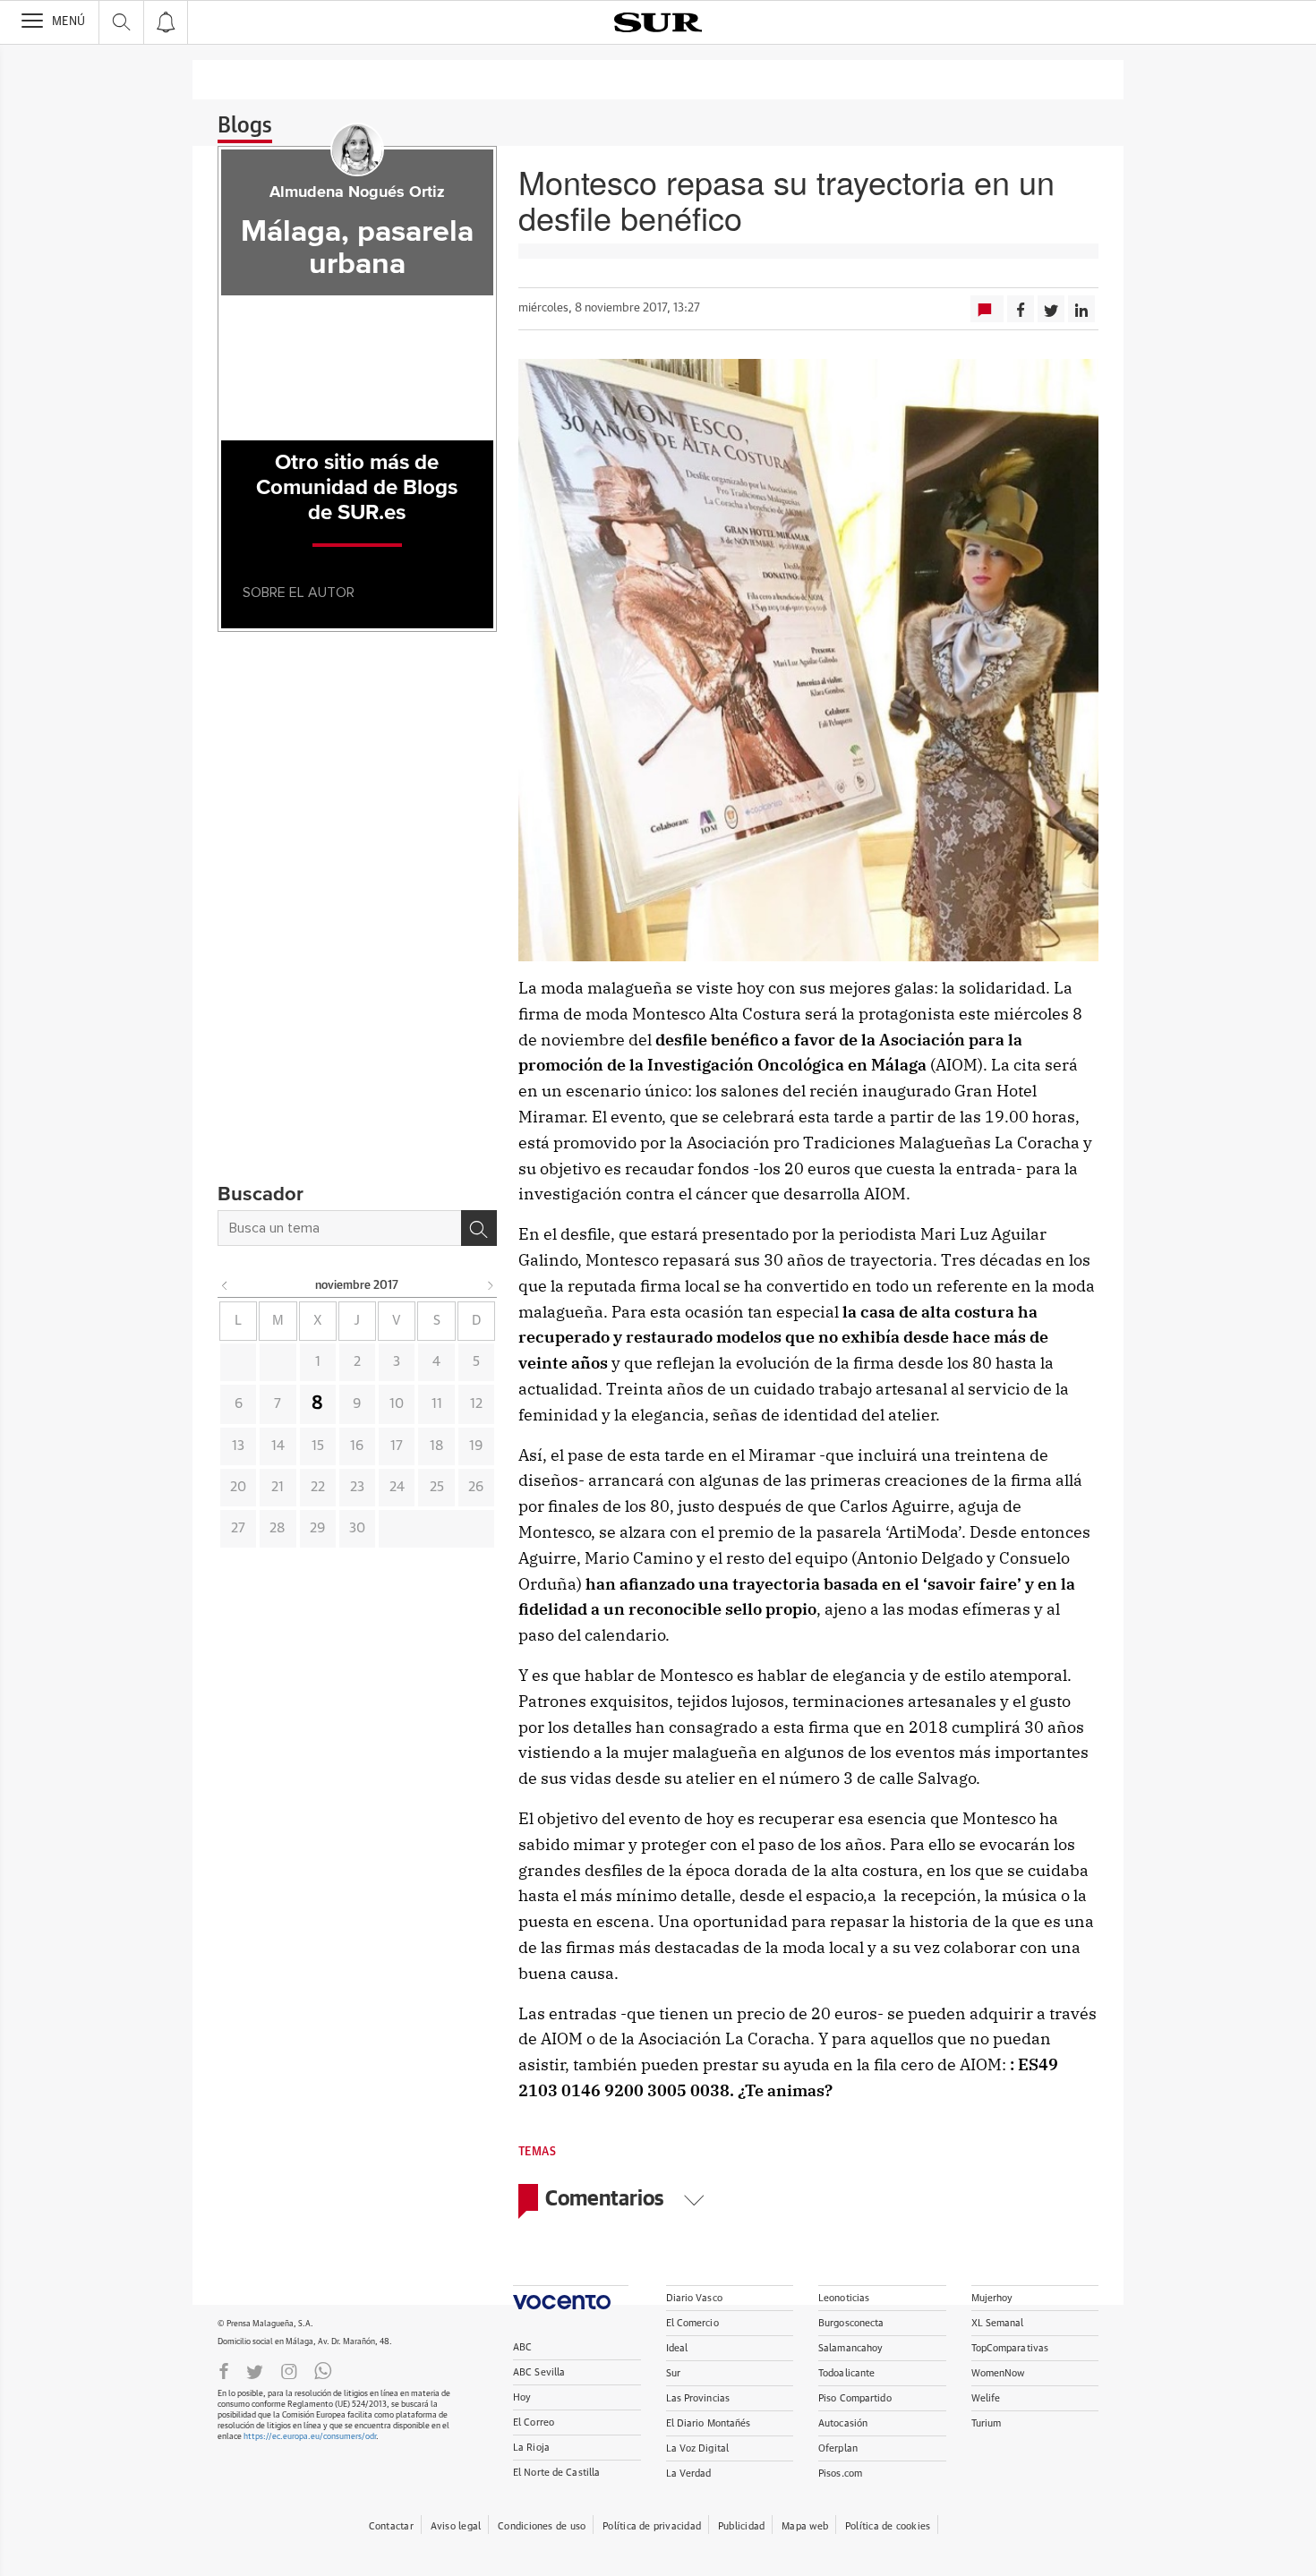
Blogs (245, 126)
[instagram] (289, 2370)
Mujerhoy (992, 2298)
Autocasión (843, 2423)
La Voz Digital (698, 2448)
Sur (673, 2373)
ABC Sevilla (539, 2372)
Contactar (391, 2526)
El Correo (534, 2422)
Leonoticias (844, 2298)
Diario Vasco (694, 2298)
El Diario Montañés (709, 2423)
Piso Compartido (855, 2398)
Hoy (522, 2397)
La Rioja (531, 2448)
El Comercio (692, 2323)
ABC (522, 2347)
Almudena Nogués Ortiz (357, 192)
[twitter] (255, 2370)
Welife (986, 2398)
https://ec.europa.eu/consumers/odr (310, 2437)
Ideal (677, 2348)
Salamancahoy (850, 2348)
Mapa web (805, 2526)
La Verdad (689, 2474)
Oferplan (838, 2448)
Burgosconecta (851, 2323)
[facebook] (224, 2370)
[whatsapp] (323, 2370)
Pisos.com (840, 2474)
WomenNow (998, 2373)
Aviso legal (456, 2526)
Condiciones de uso (542, 2526)
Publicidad (741, 2526)
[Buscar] (479, 1228)
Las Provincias (698, 2398)
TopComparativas (1010, 2348)
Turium (987, 2423)
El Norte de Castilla (556, 2473)
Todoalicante (846, 2373)
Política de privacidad (652, 2526)
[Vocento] (571, 2297)
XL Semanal (998, 2323)
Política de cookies (888, 2526)
